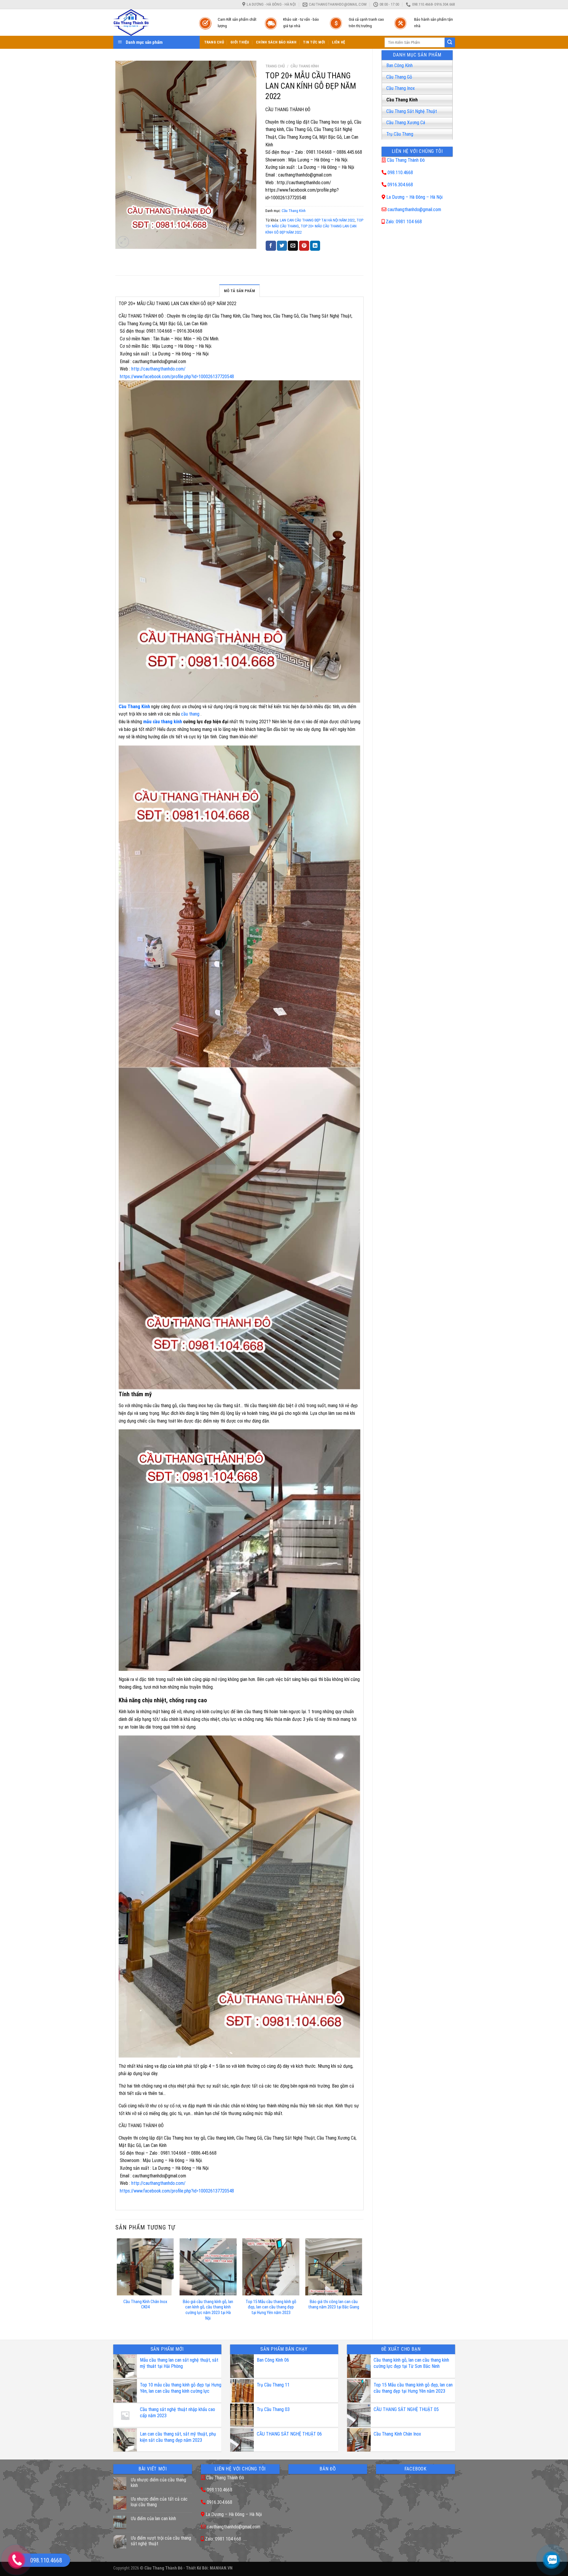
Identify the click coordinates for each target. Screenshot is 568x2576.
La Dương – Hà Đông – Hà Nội (414, 197)
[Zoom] (123, 242)
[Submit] (450, 43)
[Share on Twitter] (282, 246)
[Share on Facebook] (271, 246)
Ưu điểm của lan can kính (153, 2518)
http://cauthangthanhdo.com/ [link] (159, 369)
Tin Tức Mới (314, 42)
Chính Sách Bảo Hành (276, 42)
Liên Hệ (339, 42)
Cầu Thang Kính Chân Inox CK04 (145, 2305)
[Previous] (117, 2284)
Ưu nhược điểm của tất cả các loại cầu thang (159, 2502)
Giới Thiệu (240, 42)
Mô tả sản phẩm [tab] (239, 291)
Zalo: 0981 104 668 (404, 222)
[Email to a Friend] (293, 246)
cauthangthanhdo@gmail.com (414, 209)
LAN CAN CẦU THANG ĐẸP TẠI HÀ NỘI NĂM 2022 (317, 220)
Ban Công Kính (400, 65)
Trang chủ (275, 66)
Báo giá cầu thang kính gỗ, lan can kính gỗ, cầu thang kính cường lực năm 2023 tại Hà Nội (208, 2310)
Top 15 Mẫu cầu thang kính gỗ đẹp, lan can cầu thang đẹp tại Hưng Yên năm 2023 (271, 2307)
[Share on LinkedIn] (315, 246)
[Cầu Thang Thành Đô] (150, 22)
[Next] (362, 2284)
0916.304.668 (400, 185)
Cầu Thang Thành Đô (406, 160)
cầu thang (190, 714)
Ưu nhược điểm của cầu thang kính (158, 2483)
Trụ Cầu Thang (400, 134)
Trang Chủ (214, 42)
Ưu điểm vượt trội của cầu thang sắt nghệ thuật (161, 2541)
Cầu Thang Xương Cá (406, 123)
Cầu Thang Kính (402, 100)
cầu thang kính (167, 722)
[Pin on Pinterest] (304, 246)
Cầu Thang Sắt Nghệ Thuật (412, 111)
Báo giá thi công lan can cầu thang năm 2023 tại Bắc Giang (334, 2305)
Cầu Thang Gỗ (399, 77)
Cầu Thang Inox (401, 88)
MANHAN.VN (221, 2568)
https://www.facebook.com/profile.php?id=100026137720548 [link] (177, 377)
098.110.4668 (400, 173)
